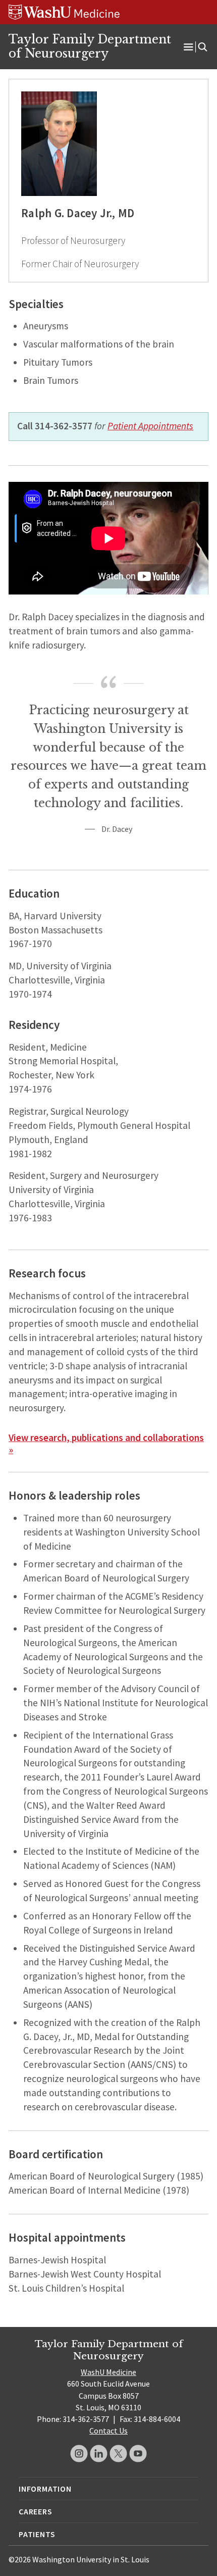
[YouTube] (138, 2454)
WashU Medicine (108, 2372)
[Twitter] (118, 2454)
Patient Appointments (150, 426)
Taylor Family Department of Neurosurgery (90, 46)
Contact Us (108, 2431)
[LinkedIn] (99, 2454)
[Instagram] (79, 2454)
